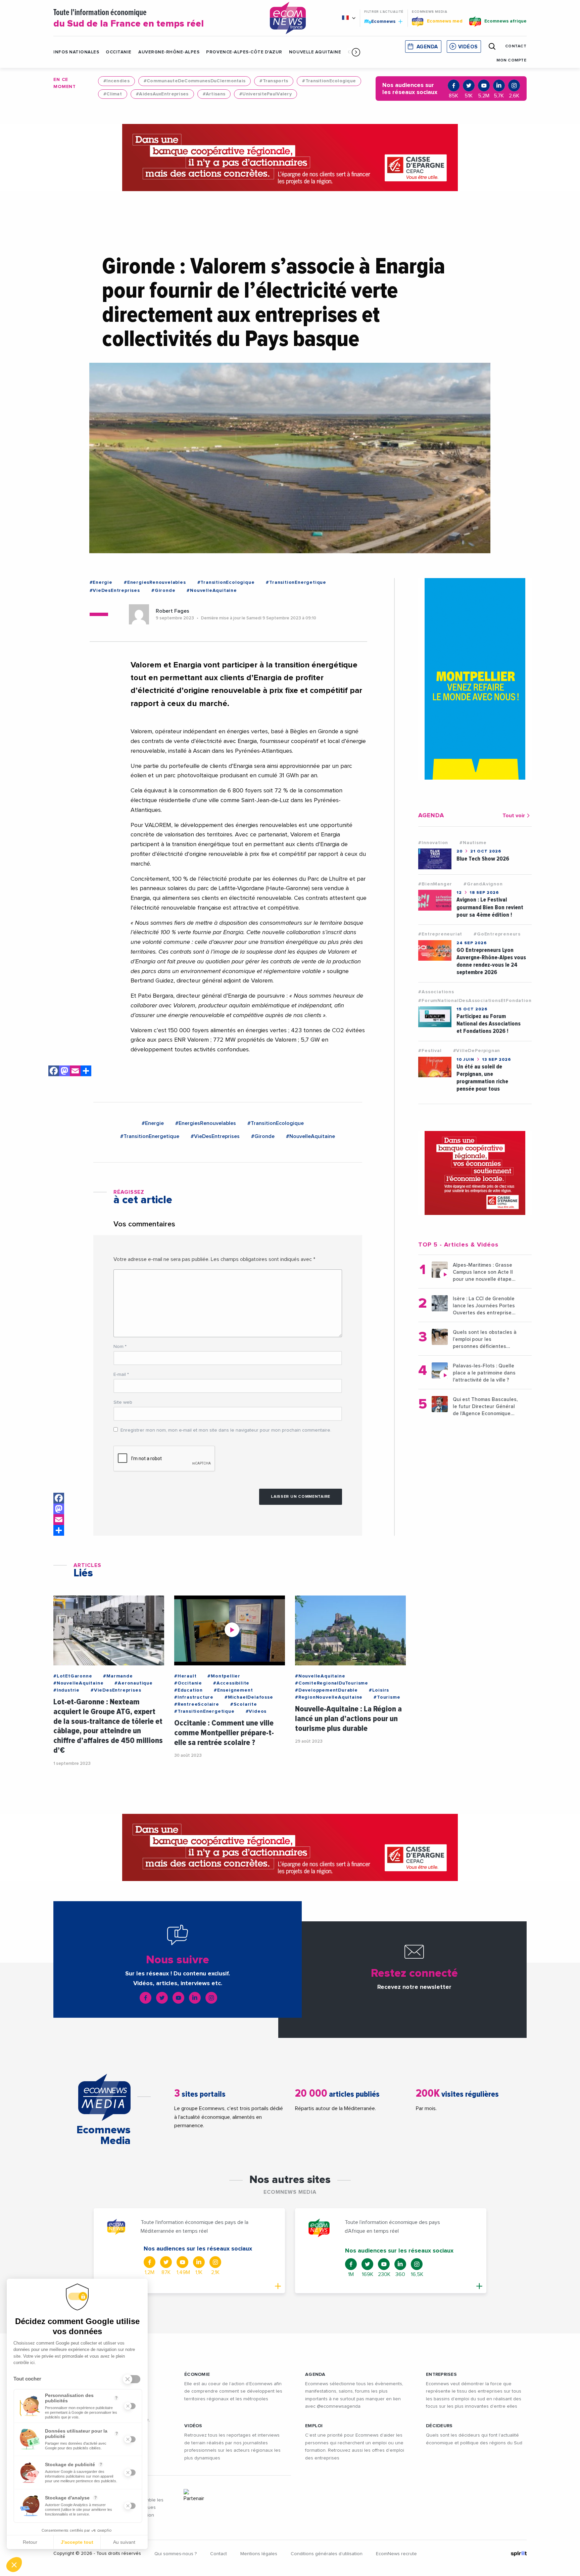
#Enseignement (233, 1690)
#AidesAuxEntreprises (162, 94)
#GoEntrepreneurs (497, 934)
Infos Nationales (76, 52)
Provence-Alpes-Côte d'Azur (244, 52)
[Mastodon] (64, 1072)
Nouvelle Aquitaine (315, 52)
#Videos (256, 1711)
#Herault (185, 1676)
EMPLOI (314, 2426)
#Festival (430, 1051)
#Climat (113, 94)
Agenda (427, 47)
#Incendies (116, 81)
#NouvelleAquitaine (212, 591)
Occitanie (119, 52)
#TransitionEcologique (329, 81)
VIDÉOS (193, 2426)
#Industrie (66, 1690)
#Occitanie (188, 1683)
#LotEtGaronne (73, 1676)
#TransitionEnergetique (296, 582)
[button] (356, 52)
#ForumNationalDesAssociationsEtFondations (476, 1001)
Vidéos (468, 47)
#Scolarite (244, 1704)
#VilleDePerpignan (477, 1051)
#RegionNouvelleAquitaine (329, 1697)
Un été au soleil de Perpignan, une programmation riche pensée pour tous (482, 1078)
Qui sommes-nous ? (176, 2554)
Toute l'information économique (129, 19)
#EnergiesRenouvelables (155, 582)
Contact (219, 2554)
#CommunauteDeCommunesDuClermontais (195, 81)
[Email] (75, 1072)
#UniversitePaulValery (265, 94)
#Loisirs (379, 1690)
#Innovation (433, 843)
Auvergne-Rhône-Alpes (169, 52)
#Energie (101, 582)
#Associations (436, 992)
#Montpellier (224, 1676)
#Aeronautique (133, 1683)
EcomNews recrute (396, 2554)
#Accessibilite (231, 1683)
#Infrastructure (194, 1697)
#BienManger (435, 884)
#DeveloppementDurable (326, 1690)
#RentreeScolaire (197, 1704)
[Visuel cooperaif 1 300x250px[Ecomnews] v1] (475, 1173)
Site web (123, 1402)
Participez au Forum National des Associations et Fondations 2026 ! (489, 1024)
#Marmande (118, 1676)
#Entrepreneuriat (440, 934)
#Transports (274, 81)
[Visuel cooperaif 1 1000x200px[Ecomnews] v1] (290, 158)
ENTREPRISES (441, 2374)
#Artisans (214, 94)
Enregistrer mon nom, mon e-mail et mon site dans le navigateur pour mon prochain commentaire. (226, 1430)
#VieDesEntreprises (115, 591)
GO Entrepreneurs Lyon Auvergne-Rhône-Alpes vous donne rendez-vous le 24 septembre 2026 (491, 961)
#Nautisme (473, 843)
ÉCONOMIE (197, 2374)
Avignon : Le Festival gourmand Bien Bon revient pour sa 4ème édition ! (490, 907)
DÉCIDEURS (439, 2426)
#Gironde (163, 591)
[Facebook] (54, 1072)
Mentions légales (259, 2554)
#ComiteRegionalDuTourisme (332, 1683)
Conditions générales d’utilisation (327, 2554)
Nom (120, 1347)
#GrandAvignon (483, 884)
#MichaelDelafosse (249, 1697)
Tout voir (514, 816)
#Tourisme (387, 1697)
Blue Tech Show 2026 (483, 859)
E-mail (121, 1374)
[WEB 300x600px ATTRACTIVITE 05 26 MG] (475, 679)
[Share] (86, 1072)
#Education (188, 1690)
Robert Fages (173, 611)
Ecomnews (380, 21)
